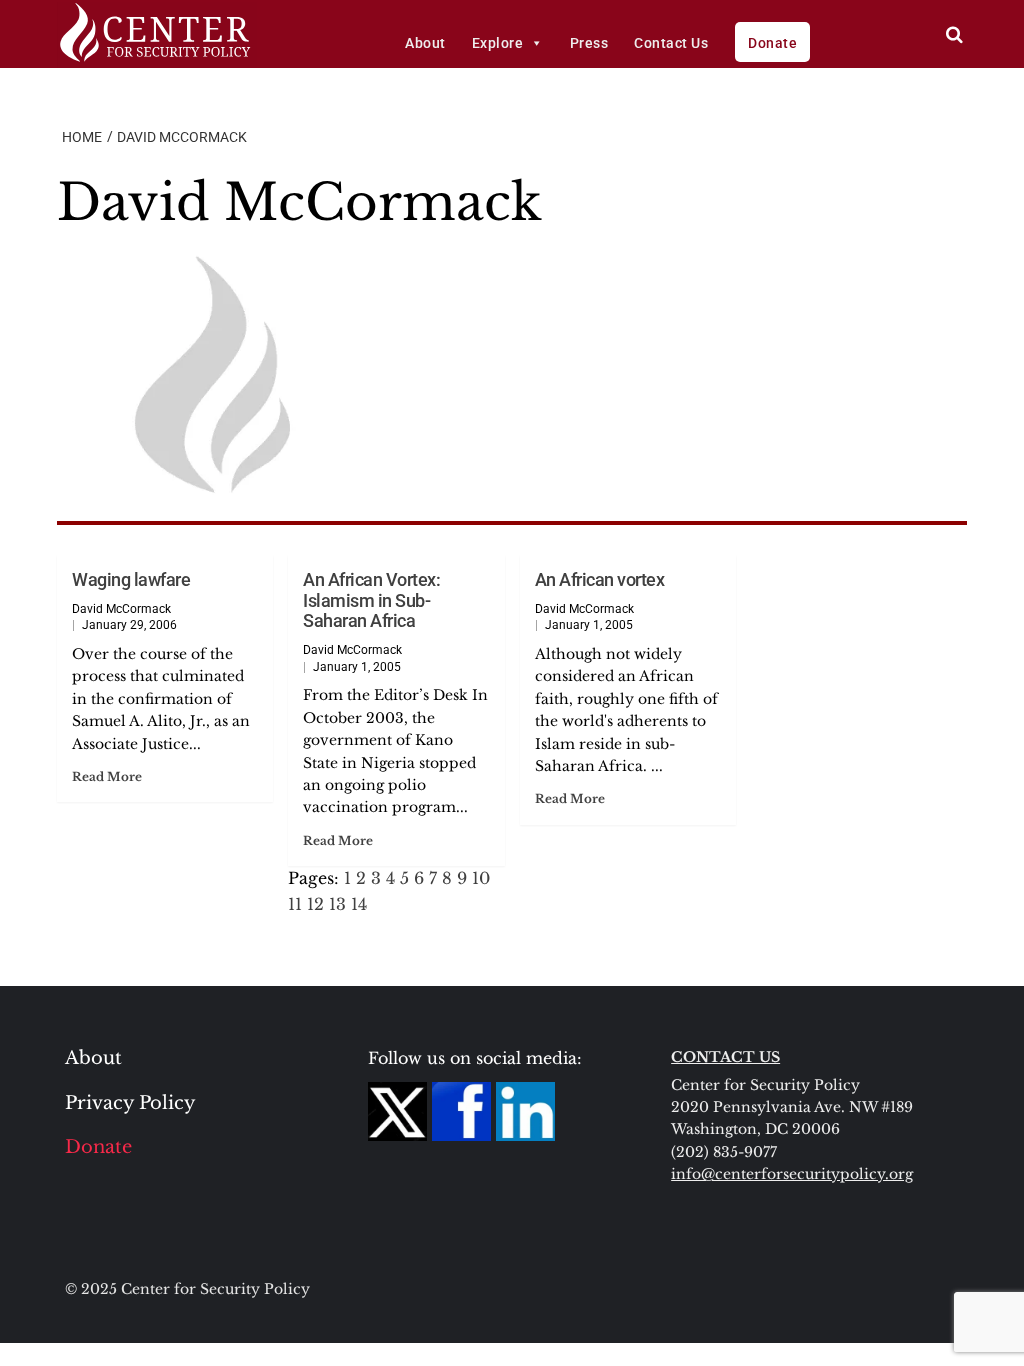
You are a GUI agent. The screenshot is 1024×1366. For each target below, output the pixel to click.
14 (359, 904)
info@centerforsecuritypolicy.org (792, 1174)
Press (589, 43)
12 (315, 904)
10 (481, 878)
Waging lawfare (131, 579)
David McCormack (121, 609)
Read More (107, 776)
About (425, 43)
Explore (498, 43)
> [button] (954, 34)
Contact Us (671, 43)
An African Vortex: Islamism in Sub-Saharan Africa (371, 600)
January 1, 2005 (357, 667)
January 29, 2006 (129, 625)
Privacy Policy (130, 1103)
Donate (772, 43)
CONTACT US (725, 1057)
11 (295, 904)
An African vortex (600, 579)
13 (337, 904)
